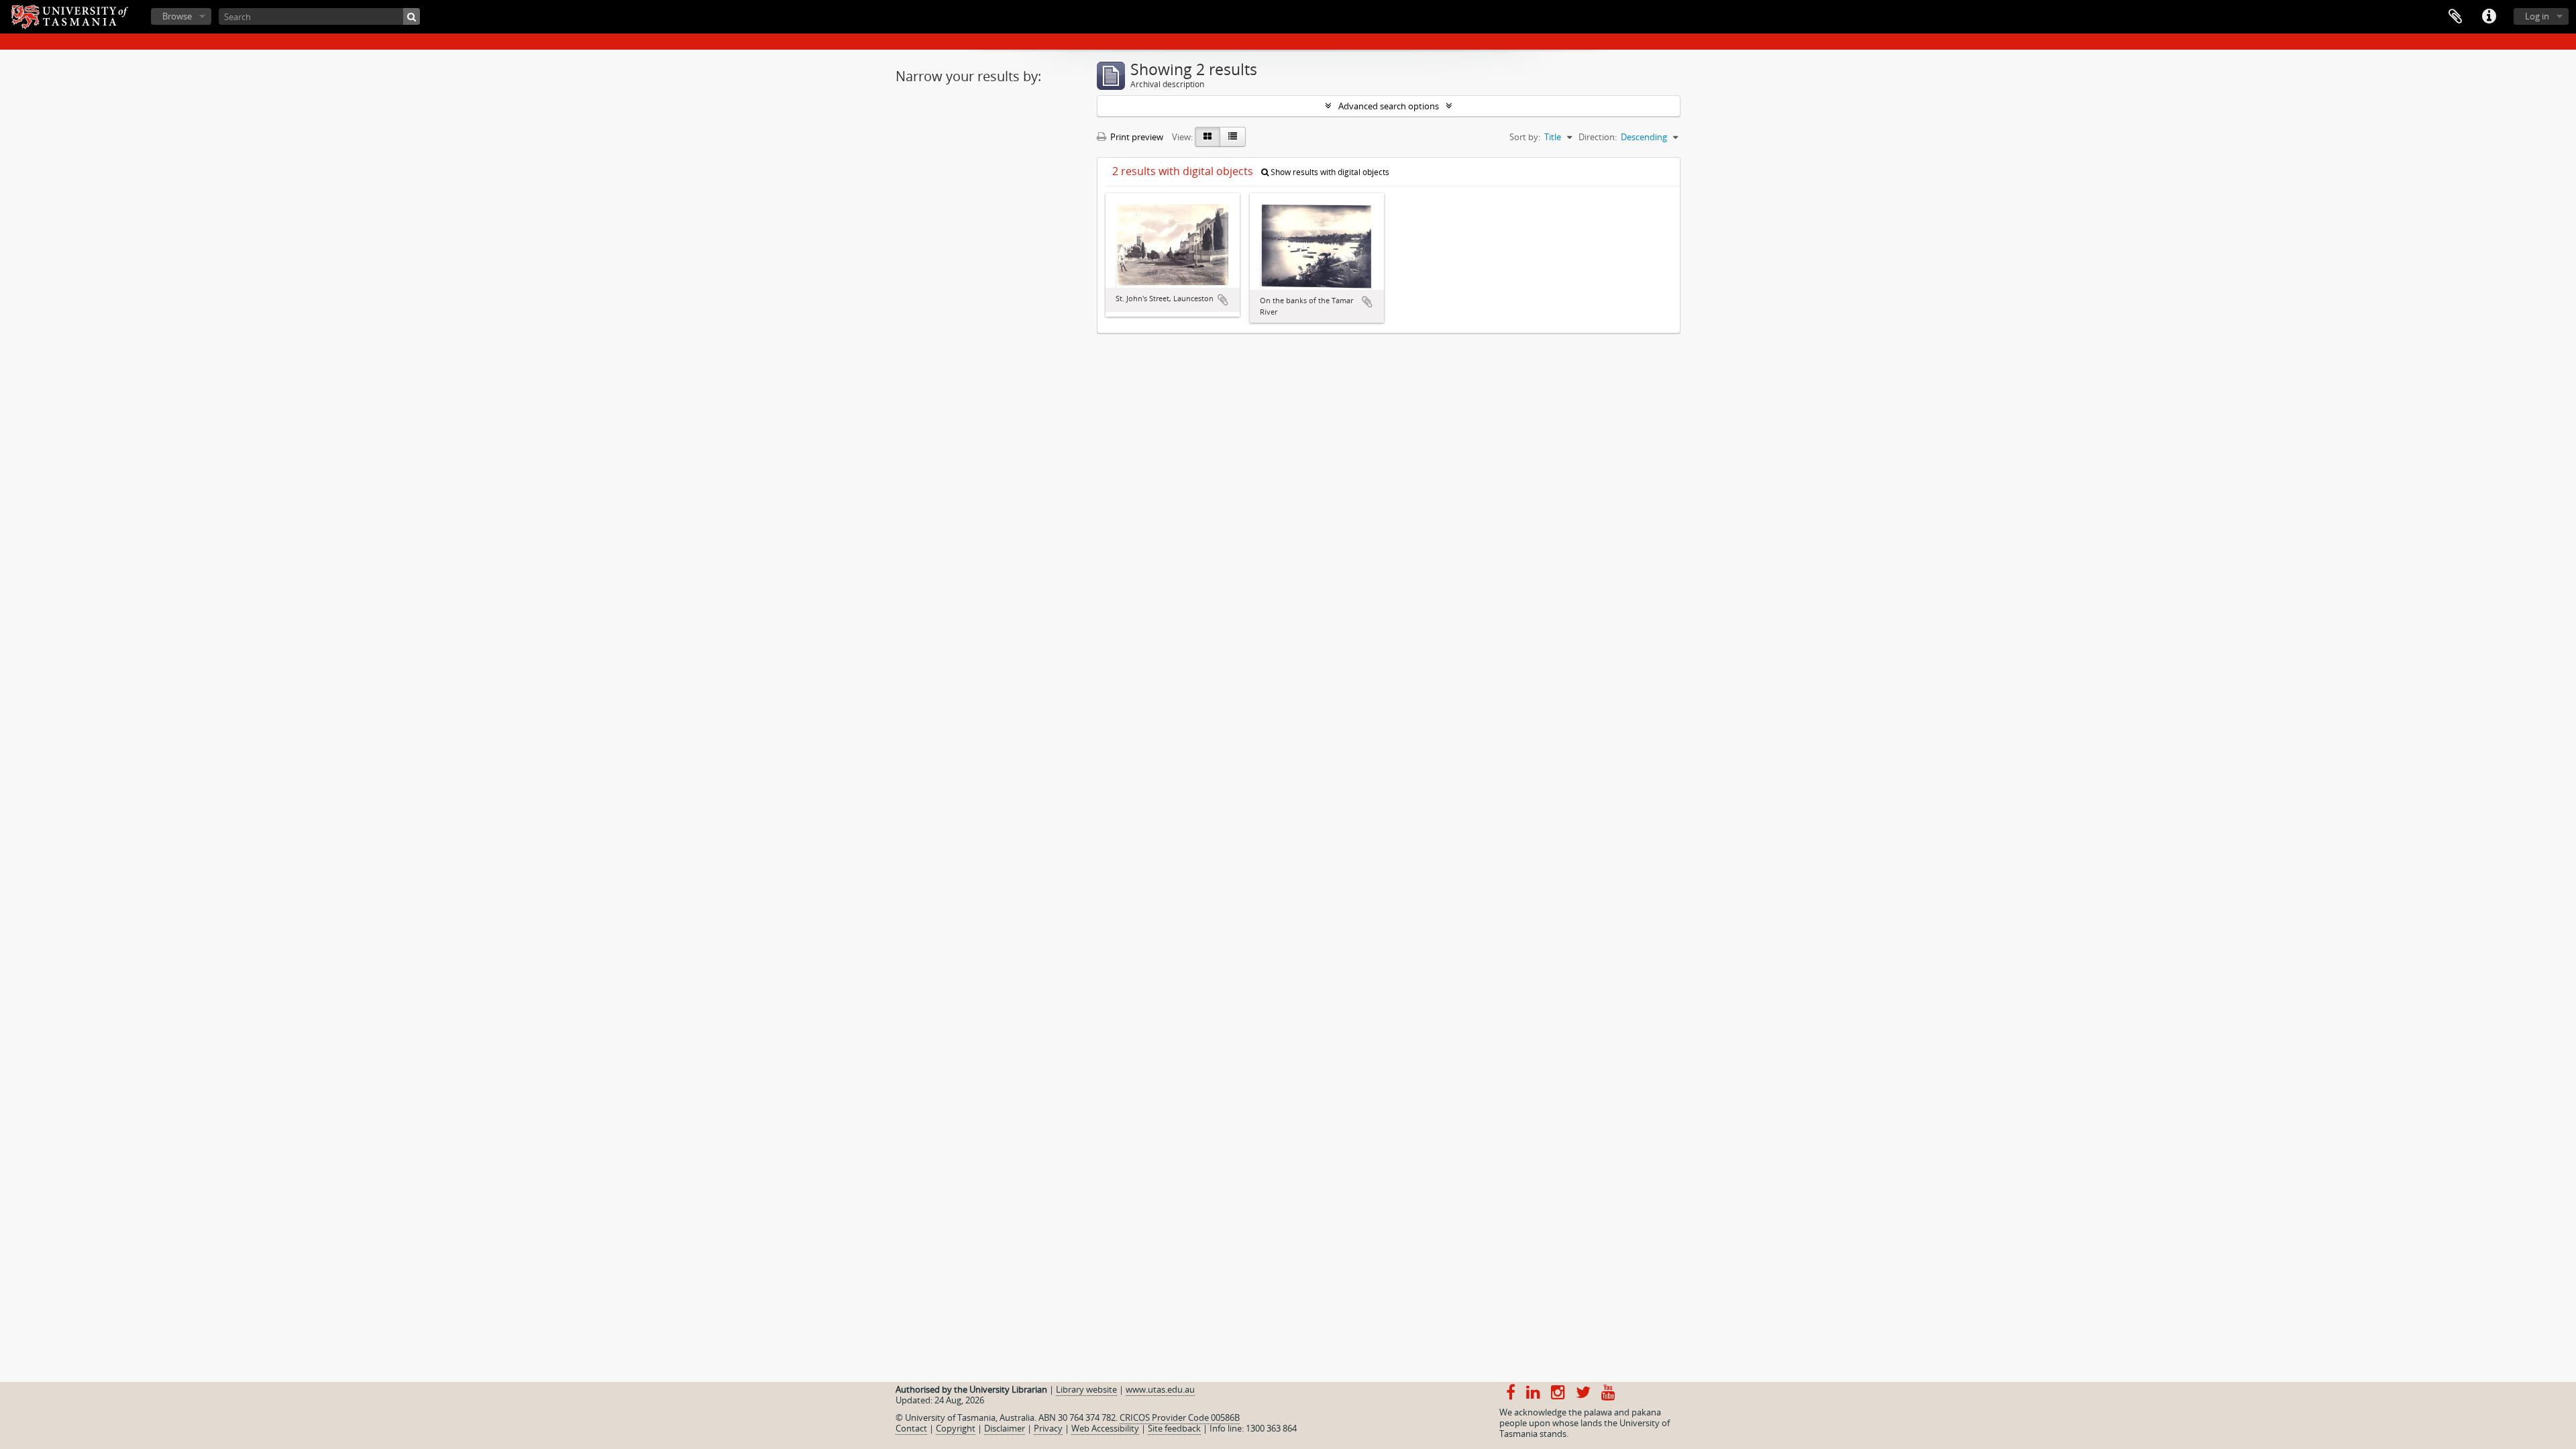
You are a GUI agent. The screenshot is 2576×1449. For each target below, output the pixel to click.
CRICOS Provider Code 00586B (1180, 1417)
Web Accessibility (1105, 1428)
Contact (911, 1428)
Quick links (2489, 17)
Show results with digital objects (1329, 172)
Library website (1086, 1389)
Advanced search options (1389, 106)
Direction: (1598, 137)
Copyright (956, 1428)
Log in (2537, 16)
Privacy (1048, 1428)
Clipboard (2455, 17)
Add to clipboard (1223, 300)
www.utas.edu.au (1160, 1389)
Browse (177, 16)
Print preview (1136, 137)
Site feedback (1174, 1428)
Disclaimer (1005, 1428)
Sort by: (1525, 137)
